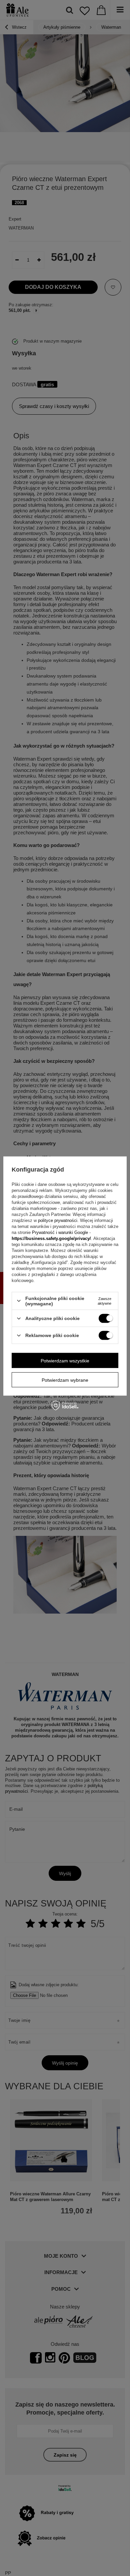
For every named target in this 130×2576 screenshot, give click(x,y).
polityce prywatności (58, 1220)
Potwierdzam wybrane (65, 1380)
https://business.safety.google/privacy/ (51, 1238)
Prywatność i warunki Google (60, 1232)
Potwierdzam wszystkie (65, 1360)
